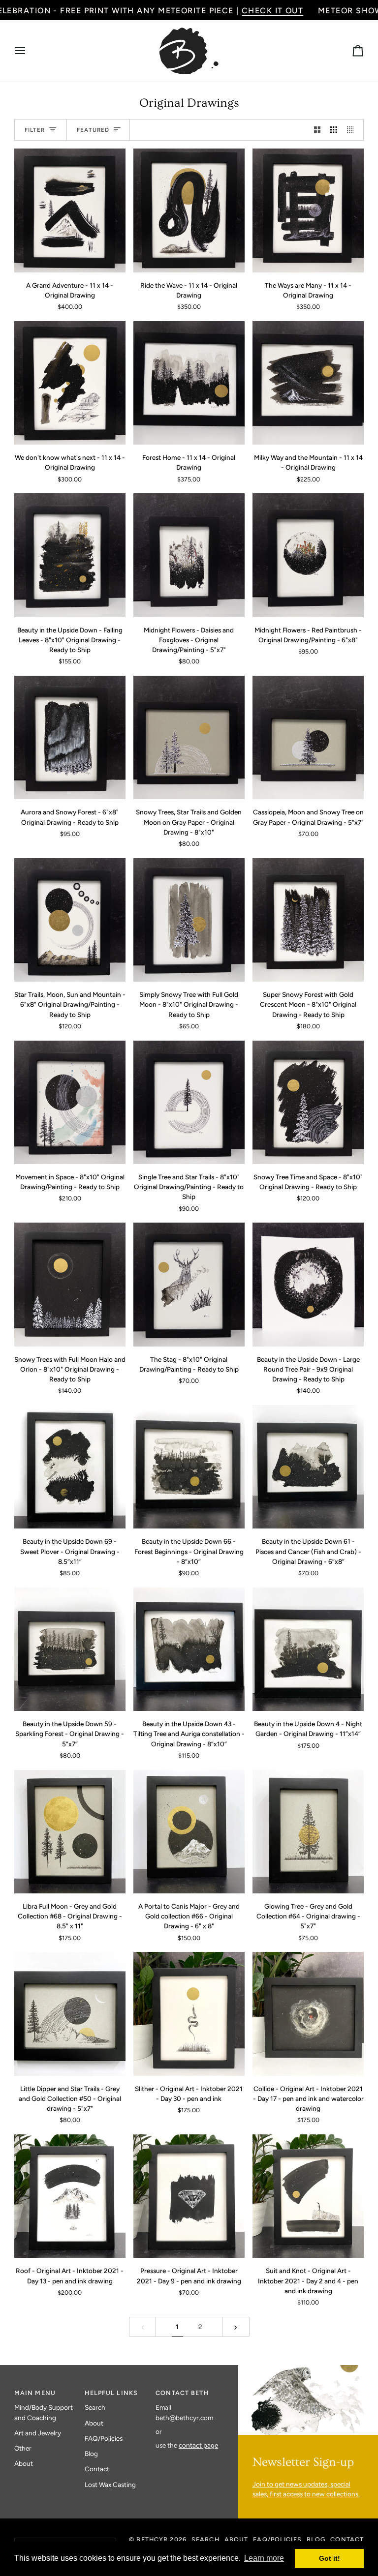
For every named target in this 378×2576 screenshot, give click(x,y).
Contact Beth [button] (182, 2393)
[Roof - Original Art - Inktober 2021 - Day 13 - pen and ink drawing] (70, 2196)
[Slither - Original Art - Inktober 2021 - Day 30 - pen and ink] (189, 2014)
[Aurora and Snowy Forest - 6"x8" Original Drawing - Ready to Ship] (70, 737)
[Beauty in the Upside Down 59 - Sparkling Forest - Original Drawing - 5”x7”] (70, 1649)
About (24, 2463)
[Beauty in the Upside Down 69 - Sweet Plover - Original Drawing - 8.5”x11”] (70, 1467)
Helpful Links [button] (111, 2393)
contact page (198, 2445)
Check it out (272, 11)
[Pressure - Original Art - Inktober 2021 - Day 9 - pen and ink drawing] (189, 2196)
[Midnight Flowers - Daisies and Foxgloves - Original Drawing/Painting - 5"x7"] (189, 555)
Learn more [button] (264, 2558)
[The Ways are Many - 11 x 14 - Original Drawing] (308, 210)
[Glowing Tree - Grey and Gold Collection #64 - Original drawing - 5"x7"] (308, 1832)
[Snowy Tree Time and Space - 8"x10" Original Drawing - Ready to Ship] (308, 1102)
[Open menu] (29, 51)
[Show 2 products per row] (317, 130)
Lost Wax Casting (110, 2485)
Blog (91, 2454)
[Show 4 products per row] (353, 130)
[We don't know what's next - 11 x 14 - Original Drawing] (70, 383)
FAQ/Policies (104, 2438)
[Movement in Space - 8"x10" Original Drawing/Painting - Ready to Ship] (70, 1102)
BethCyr (152, 2539)
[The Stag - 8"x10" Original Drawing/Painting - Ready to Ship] (189, 1284)
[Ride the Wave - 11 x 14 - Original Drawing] (189, 210)
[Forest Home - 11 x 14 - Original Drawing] (189, 383)
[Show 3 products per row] (334, 130)
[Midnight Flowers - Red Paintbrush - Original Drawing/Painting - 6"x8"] (308, 555)
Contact (97, 2469)
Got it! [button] (330, 2558)
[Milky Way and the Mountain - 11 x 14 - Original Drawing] (308, 383)
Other (23, 2448)
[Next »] (236, 2327)
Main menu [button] (35, 2393)
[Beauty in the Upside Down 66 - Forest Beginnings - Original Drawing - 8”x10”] (189, 1467)
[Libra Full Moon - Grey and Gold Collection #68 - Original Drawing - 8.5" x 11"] (70, 1832)
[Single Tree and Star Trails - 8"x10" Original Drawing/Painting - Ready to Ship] (189, 1102)
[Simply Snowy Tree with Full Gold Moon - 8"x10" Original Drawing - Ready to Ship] (189, 920)
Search (95, 2407)
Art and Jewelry (38, 2433)
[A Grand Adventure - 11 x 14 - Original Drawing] (70, 210)
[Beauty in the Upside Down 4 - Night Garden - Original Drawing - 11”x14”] (308, 1649)
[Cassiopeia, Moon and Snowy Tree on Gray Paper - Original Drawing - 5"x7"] (308, 737)
